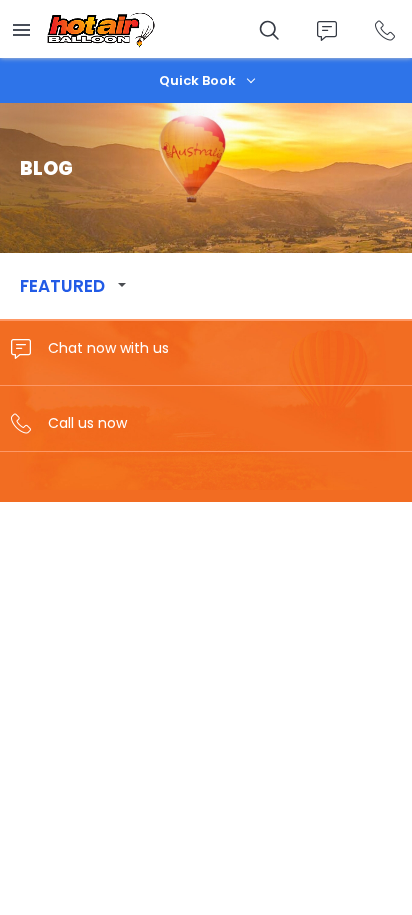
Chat (326, 30)
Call (384, 30)
